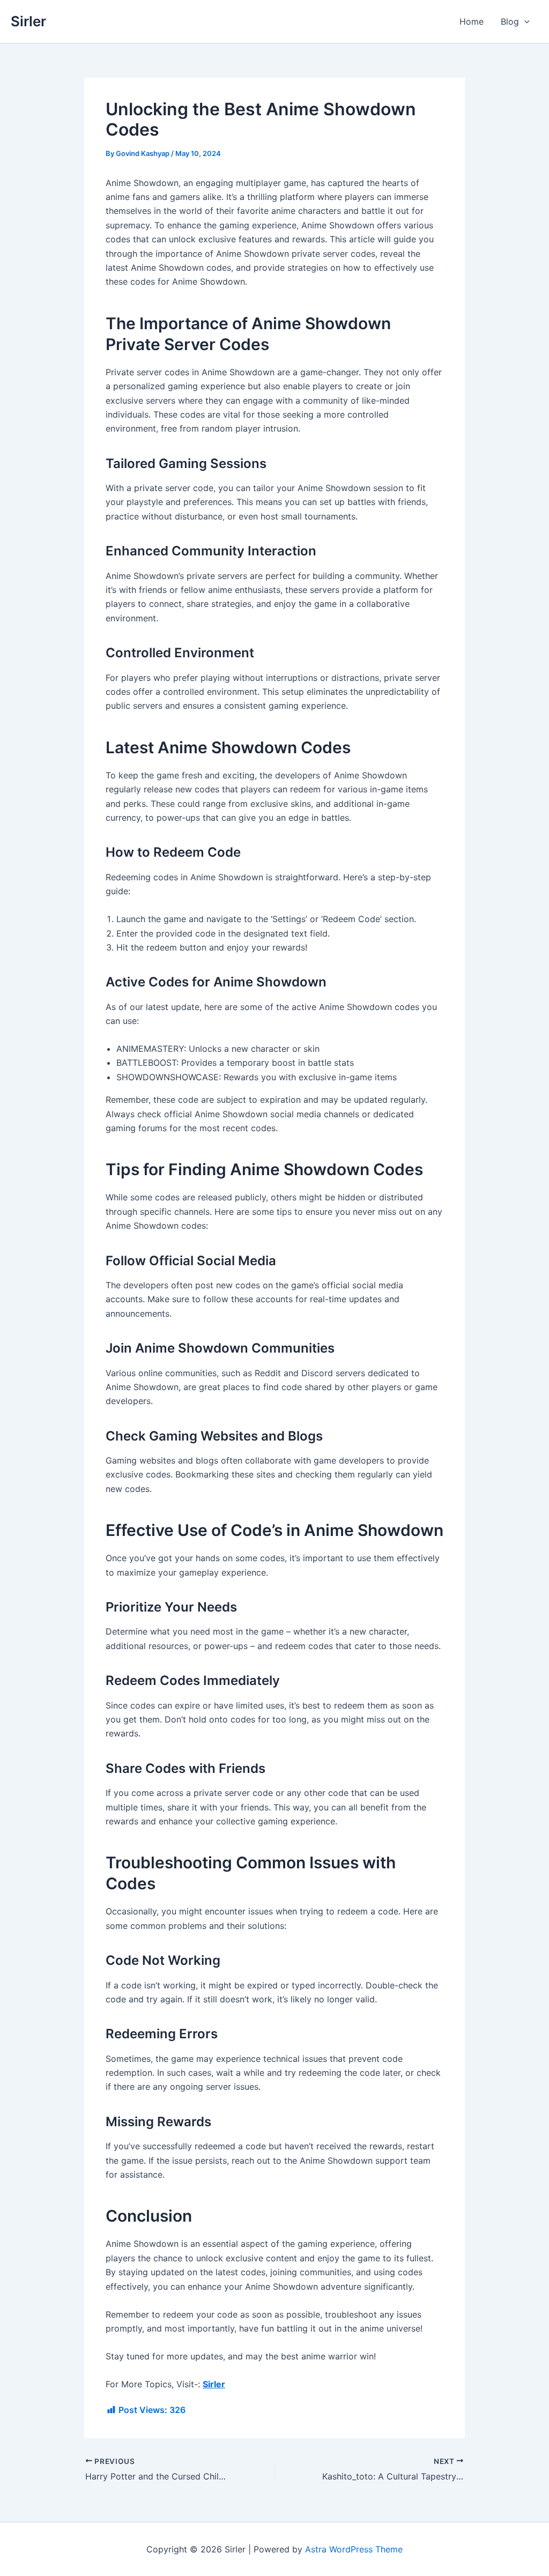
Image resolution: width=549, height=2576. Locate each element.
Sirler (28, 21)
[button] (524, 21)
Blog (510, 21)
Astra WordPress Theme (354, 2549)
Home (472, 21)
